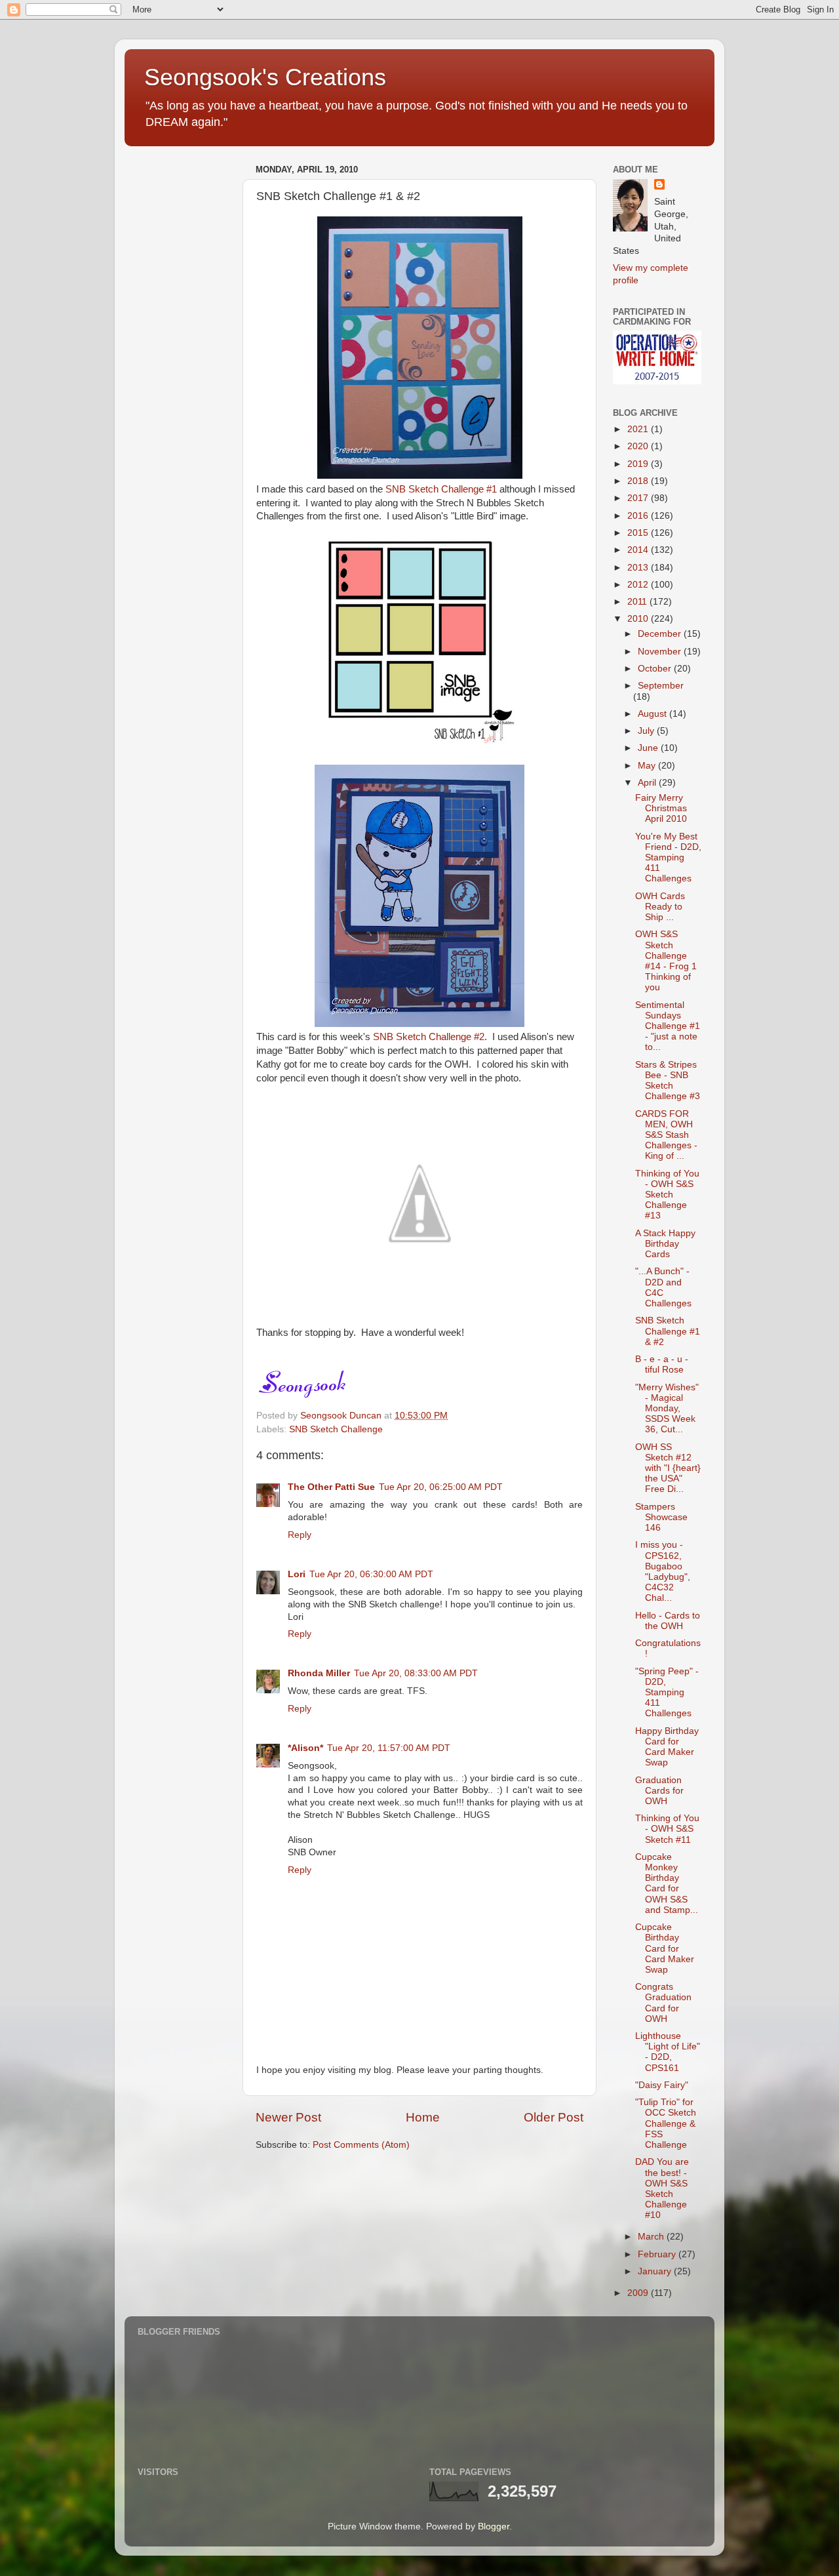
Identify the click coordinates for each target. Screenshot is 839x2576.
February (658, 2254)
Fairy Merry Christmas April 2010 (661, 808)
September (661, 686)
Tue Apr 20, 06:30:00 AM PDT (371, 1574)
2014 (639, 550)
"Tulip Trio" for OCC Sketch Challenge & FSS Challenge (666, 2123)
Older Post (554, 2117)
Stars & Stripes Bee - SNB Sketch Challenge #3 (668, 1081)
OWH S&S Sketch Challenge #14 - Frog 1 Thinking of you (666, 961)
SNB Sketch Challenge (336, 1429)
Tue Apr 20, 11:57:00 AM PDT (389, 1748)
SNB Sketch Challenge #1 (441, 489)
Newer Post (288, 2117)
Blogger (494, 2526)
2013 (639, 568)
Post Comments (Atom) (361, 2145)
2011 (638, 602)
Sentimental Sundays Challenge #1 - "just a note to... (668, 1026)
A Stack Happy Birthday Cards (665, 1244)
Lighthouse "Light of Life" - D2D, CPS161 (668, 2052)
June (649, 748)
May (648, 766)
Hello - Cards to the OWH (668, 1621)
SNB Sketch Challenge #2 (429, 1037)
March (652, 2237)
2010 (639, 619)
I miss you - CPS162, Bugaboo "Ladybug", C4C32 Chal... (663, 1571)
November (661, 652)
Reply (300, 1535)
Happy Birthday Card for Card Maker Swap (667, 1747)
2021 (639, 429)
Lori (297, 1574)
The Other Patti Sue (331, 1487)
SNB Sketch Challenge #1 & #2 (668, 1331)
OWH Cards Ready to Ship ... (660, 907)
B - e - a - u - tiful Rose (662, 1364)
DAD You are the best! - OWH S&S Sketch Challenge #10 (662, 2188)
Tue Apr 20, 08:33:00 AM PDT (416, 1673)
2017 (639, 498)
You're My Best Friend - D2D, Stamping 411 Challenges (668, 858)
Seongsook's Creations (265, 77)
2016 (639, 516)
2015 (639, 533)
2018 (639, 481)
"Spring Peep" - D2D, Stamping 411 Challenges (667, 1693)
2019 (639, 464)
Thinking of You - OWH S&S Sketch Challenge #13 (667, 1195)
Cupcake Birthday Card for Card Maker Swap (665, 1948)
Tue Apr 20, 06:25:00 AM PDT (441, 1487)
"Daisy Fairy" (662, 2085)
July (647, 731)
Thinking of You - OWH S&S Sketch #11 (667, 1829)
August (654, 714)
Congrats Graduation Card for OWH (663, 2003)
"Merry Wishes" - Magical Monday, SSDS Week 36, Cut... (667, 1409)
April (648, 783)
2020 (639, 446)
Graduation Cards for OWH (659, 1791)
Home (423, 2117)
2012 (639, 585)
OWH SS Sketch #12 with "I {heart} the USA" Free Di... (668, 1468)
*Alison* (305, 1748)
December (661, 634)
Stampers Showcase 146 (661, 1517)
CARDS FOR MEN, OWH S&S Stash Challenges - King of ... (666, 1135)
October (656, 669)
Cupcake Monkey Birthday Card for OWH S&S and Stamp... (667, 1883)
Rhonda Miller (319, 1673)
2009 (639, 2293)
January (656, 2271)
